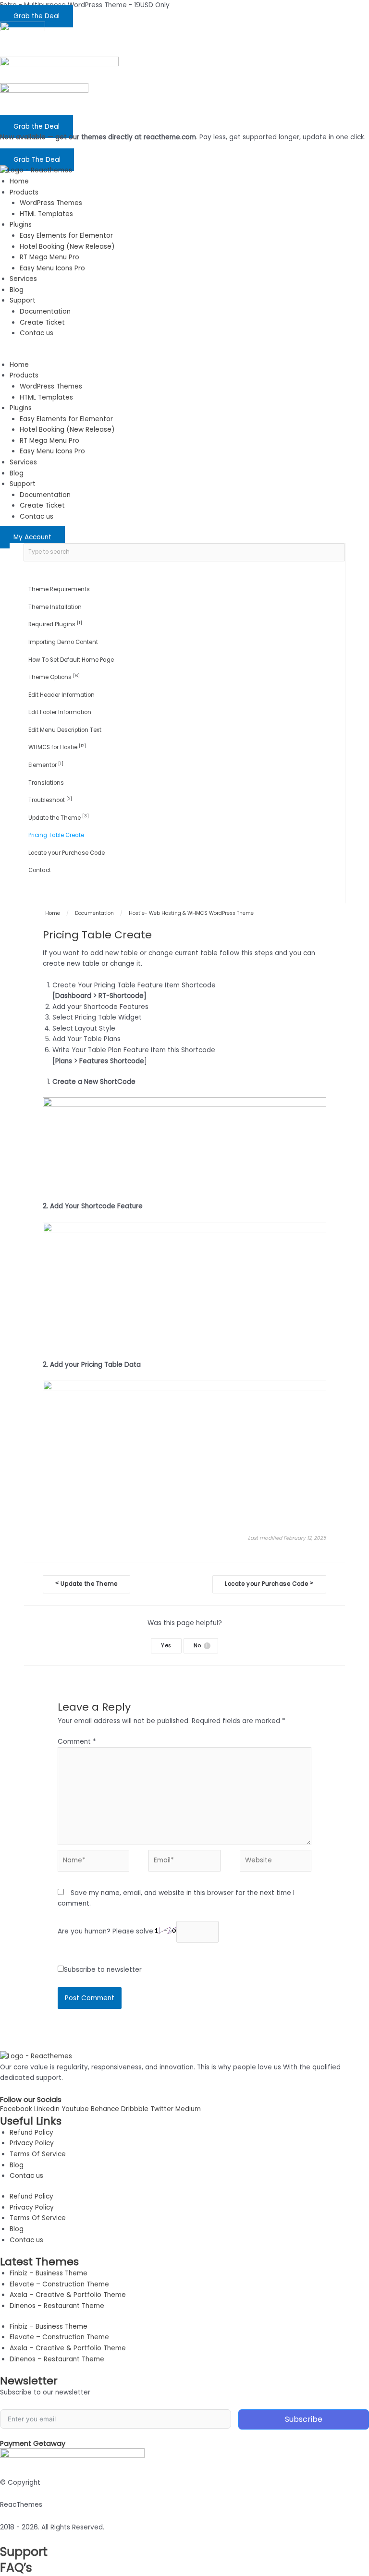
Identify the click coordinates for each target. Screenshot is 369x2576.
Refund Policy (31, 2132)
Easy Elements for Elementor (66, 236)
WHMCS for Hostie (57, 747)
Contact (40, 870)
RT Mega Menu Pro (49, 257)
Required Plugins (55, 624)
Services (23, 279)
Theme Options (54, 677)
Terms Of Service (38, 2154)
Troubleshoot (50, 800)
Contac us (37, 333)
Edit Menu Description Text (65, 730)
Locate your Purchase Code (67, 853)
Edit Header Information (61, 695)
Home (19, 181)
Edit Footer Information (60, 712)
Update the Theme (59, 817)
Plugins (21, 225)
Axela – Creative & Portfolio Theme (68, 2295)
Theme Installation (55, 607)
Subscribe (304, 2419)
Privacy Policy (32, 2143)
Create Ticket (42, 322)
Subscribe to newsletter (103, 1970)
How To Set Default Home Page (71, 660)
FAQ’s (16, 2568)
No (201, 1646)
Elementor (46, 765)
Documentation (45, 311)
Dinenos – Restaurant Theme (57, 2306)
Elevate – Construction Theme (59, 2284)
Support (23, 300)
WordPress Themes (51, 203)
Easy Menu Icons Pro (52, 268)
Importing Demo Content (63, 642)
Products (24, 192)
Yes (166, 1646)
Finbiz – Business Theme (49, 2273)
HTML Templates (46, 214)
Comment (77, 1742)
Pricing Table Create (56, 835)
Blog (17, 290)
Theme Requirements (59, 589)
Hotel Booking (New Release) (67, 247)
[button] (184, 354)
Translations (46, 783)
